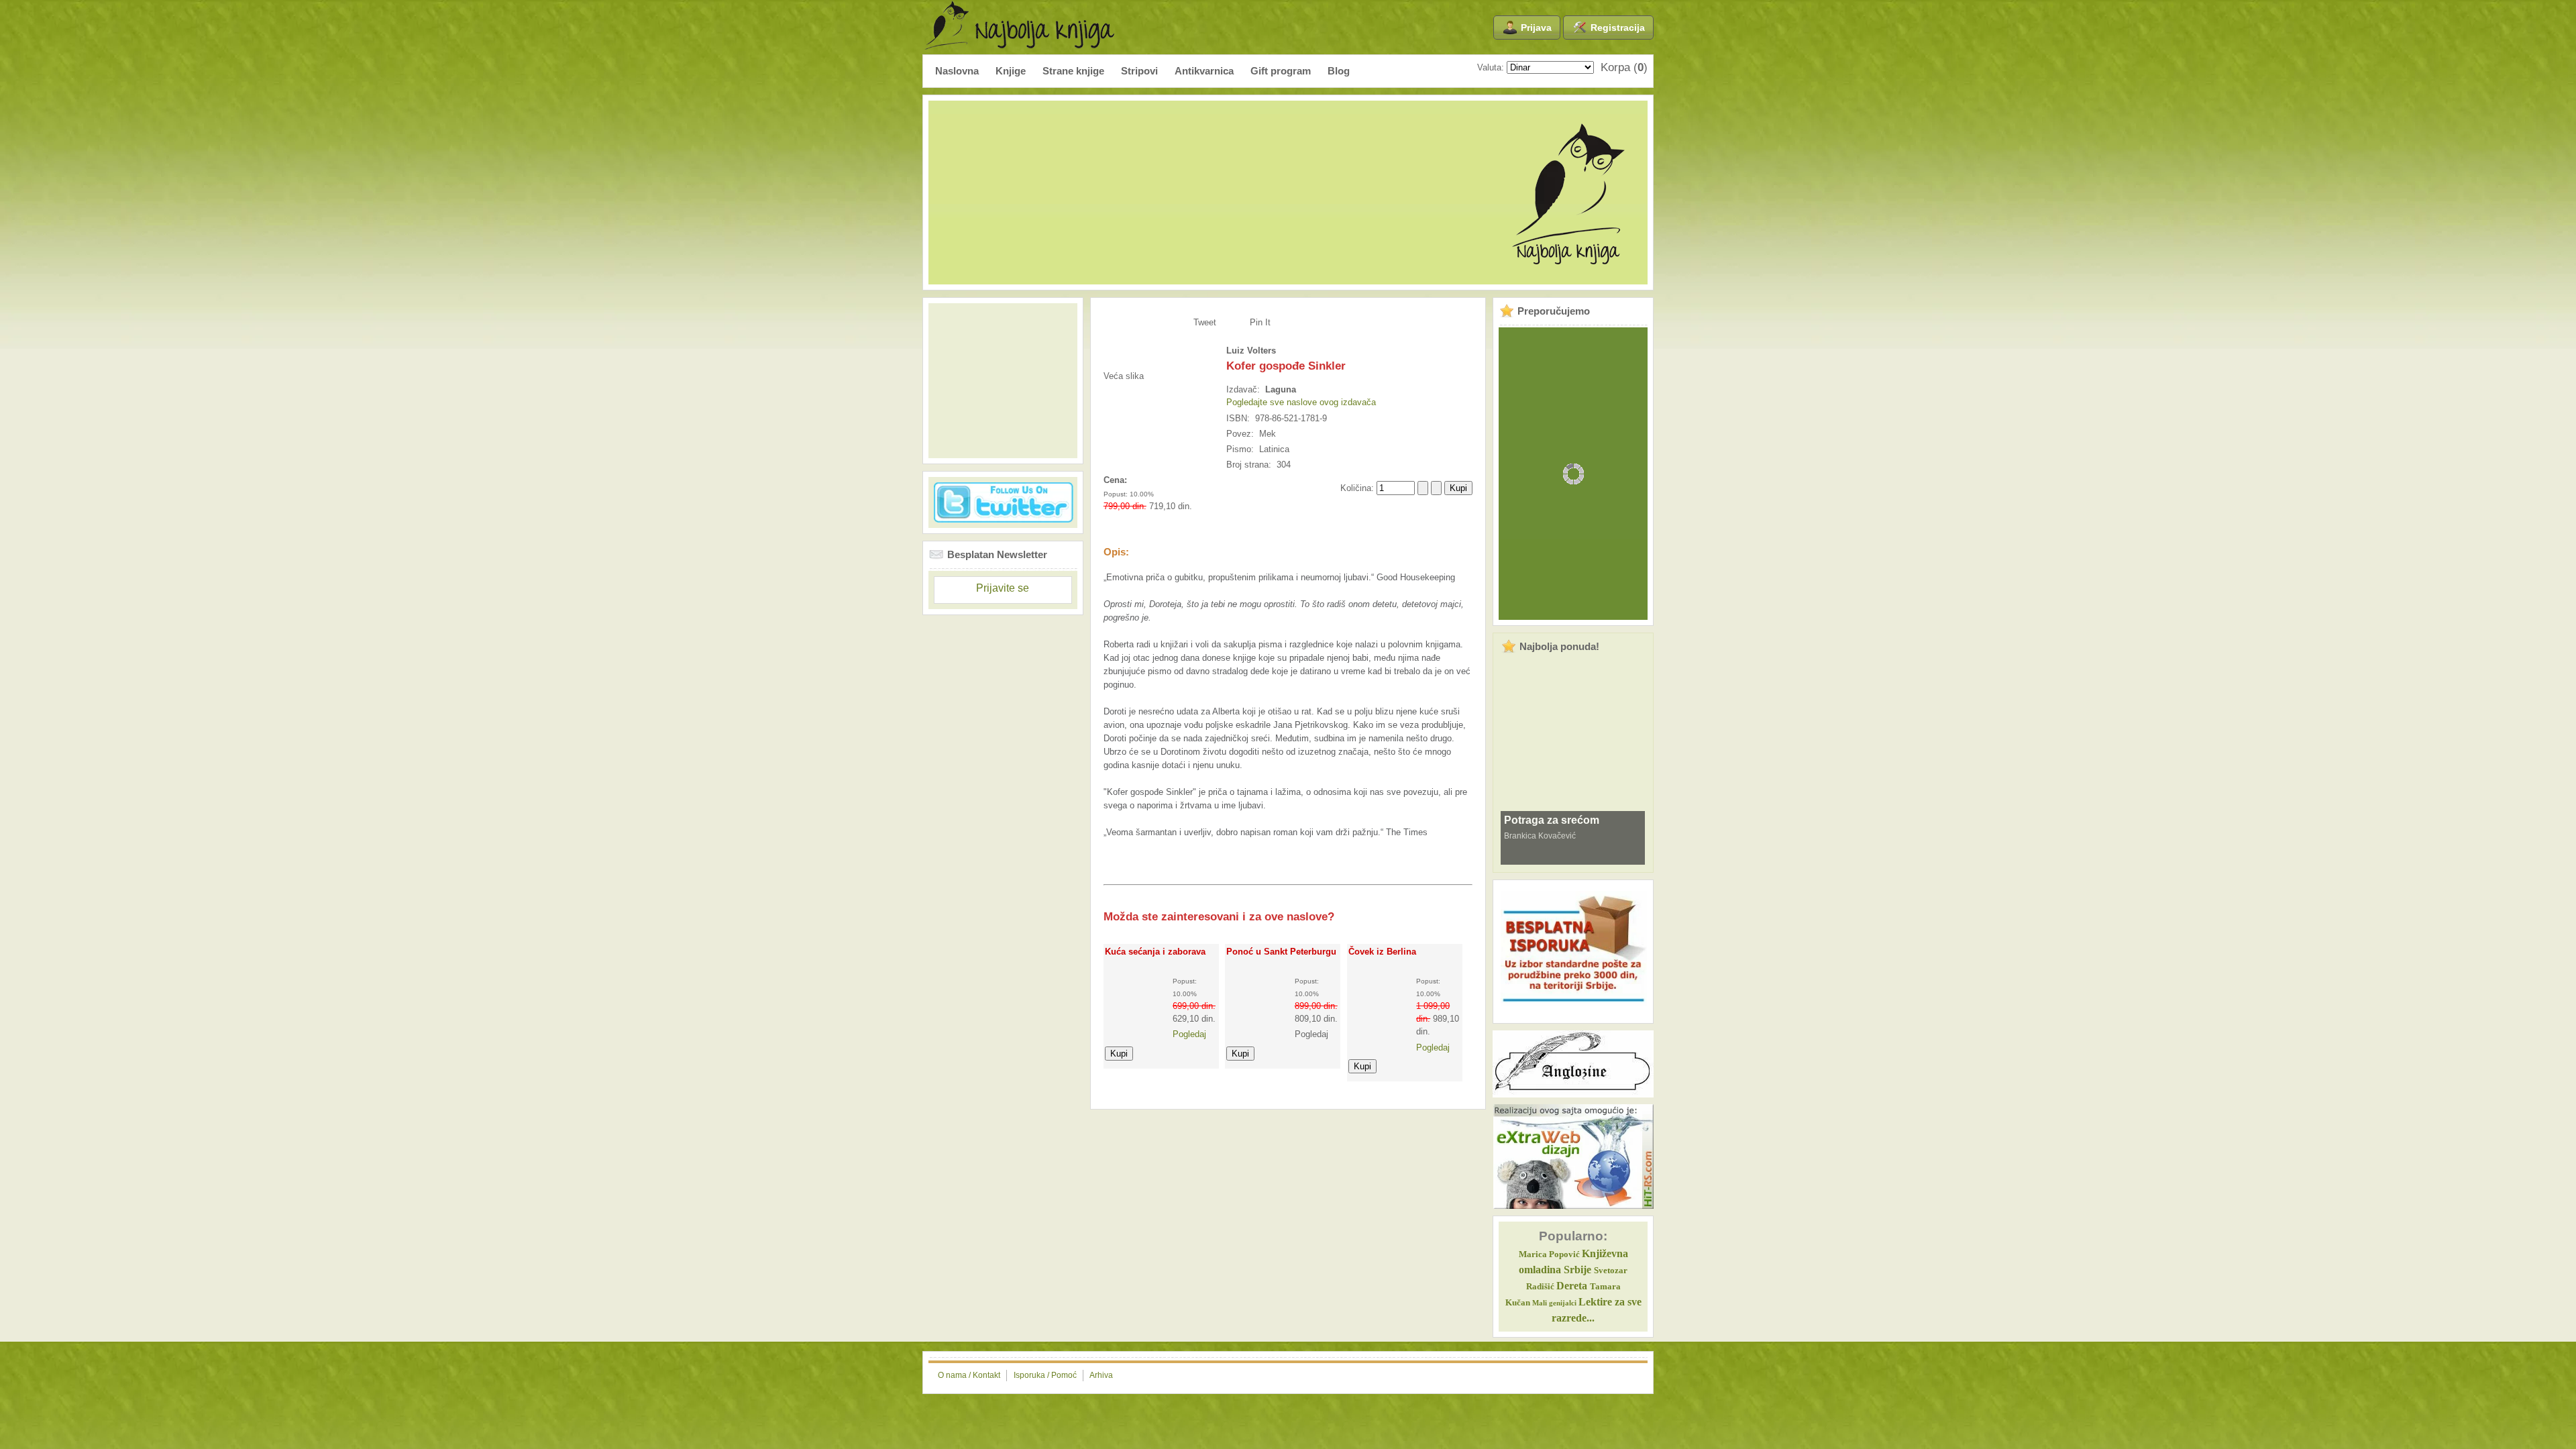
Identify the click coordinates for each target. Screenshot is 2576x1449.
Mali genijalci (1554, 1303)
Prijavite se (1003, 588)
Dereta (1572, 1286)
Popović (1549, 1254)
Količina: (1358, 488)
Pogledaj (1189, 1034)
